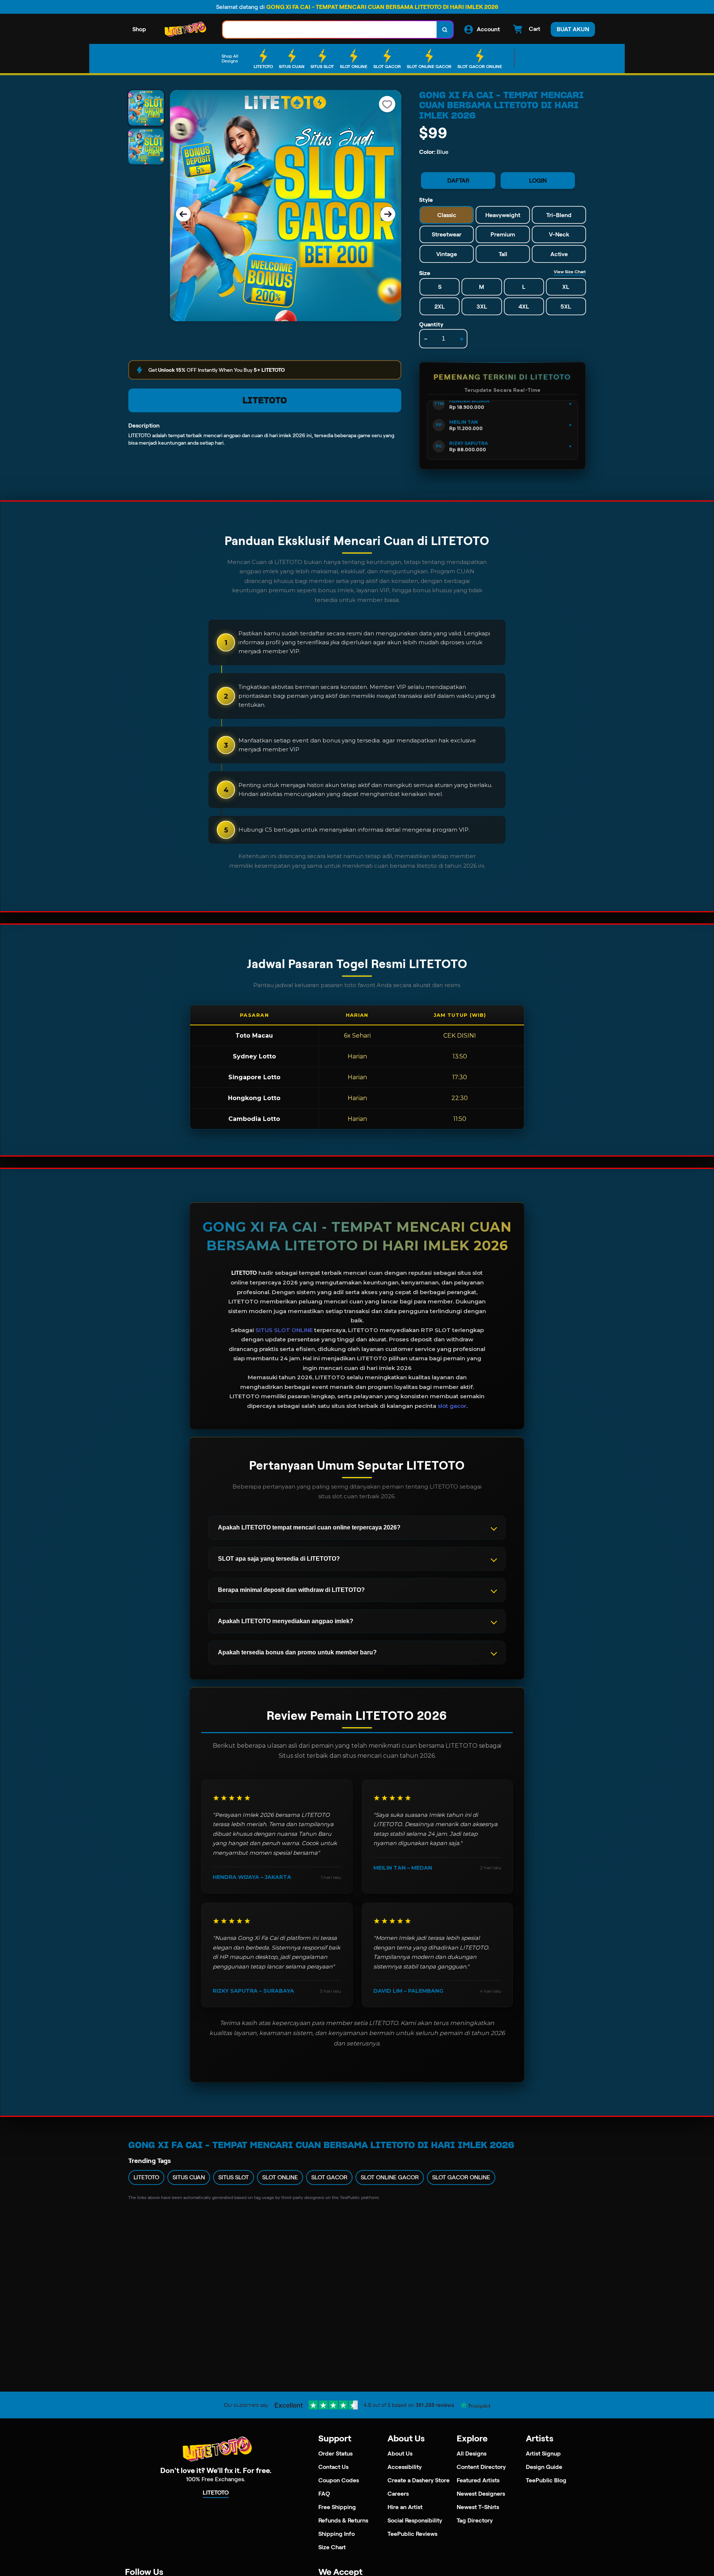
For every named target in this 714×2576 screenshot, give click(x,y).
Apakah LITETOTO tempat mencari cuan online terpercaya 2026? (309, 1527)
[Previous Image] (183, 214)
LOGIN (538, 180)
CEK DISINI (460, 1036)
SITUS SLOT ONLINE (284, 1330)
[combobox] (330, 30)
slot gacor (452, 1406)
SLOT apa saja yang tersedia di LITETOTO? (279, 1559)
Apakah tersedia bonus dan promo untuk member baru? (297, 1652)
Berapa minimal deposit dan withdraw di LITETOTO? (291, 1590)
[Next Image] (388, 214)
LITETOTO (265, 400)
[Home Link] (184, 30)
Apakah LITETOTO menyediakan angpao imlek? (286, 1621)
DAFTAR (458, 180)
